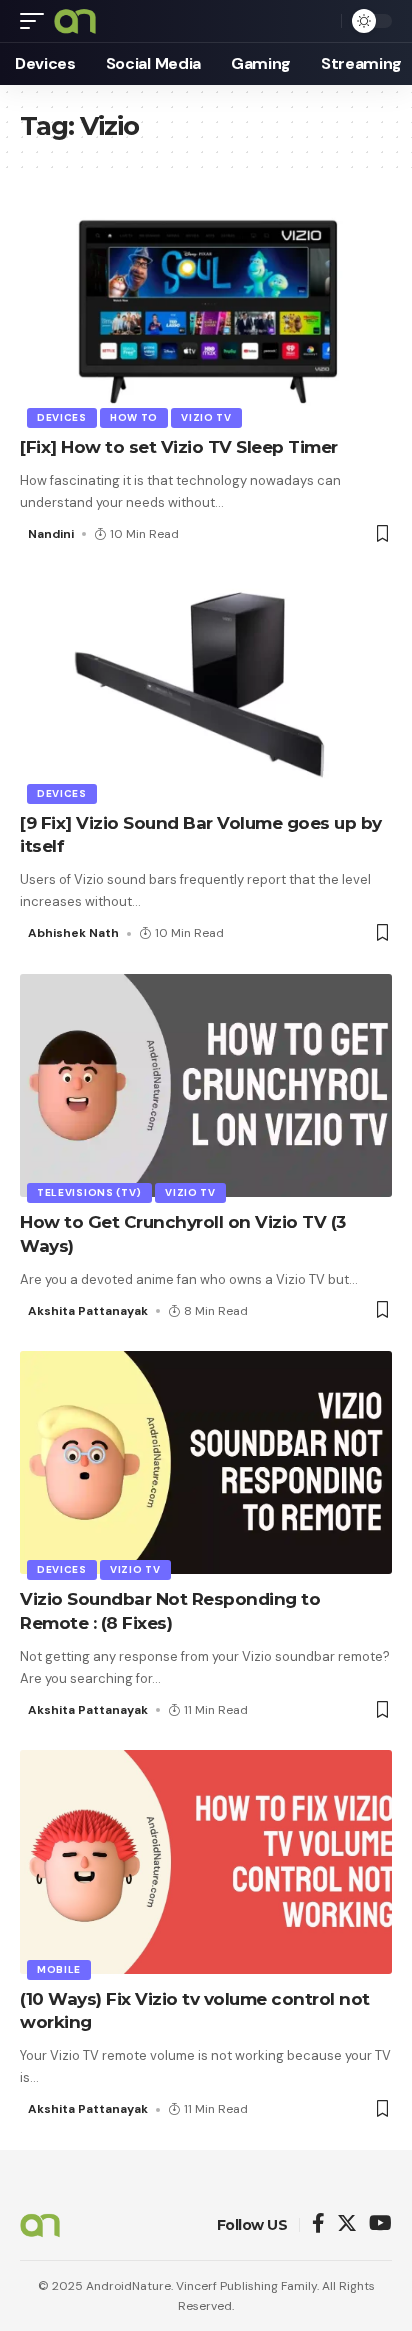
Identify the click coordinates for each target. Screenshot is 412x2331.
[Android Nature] (75, 21)
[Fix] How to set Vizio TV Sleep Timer (179, 447)
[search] (321, 21)
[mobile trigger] (37, 21)
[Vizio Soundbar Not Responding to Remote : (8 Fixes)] (206, 1462)
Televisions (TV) (89, 1192)
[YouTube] (380, 2224)
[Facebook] (318, 2224)
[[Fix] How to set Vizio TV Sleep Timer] (206, 310)
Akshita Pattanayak (88, 1311)
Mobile (59, 1969)
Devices (62, 417)
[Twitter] (347, 2224)
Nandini (51, 534)
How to (134, 417)
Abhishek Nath (73, 933)
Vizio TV (206, 417)
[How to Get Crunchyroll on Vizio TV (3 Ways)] (206, 1085)
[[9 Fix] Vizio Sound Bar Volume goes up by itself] (206, 685)
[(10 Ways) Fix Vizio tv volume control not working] (206, 1861)
